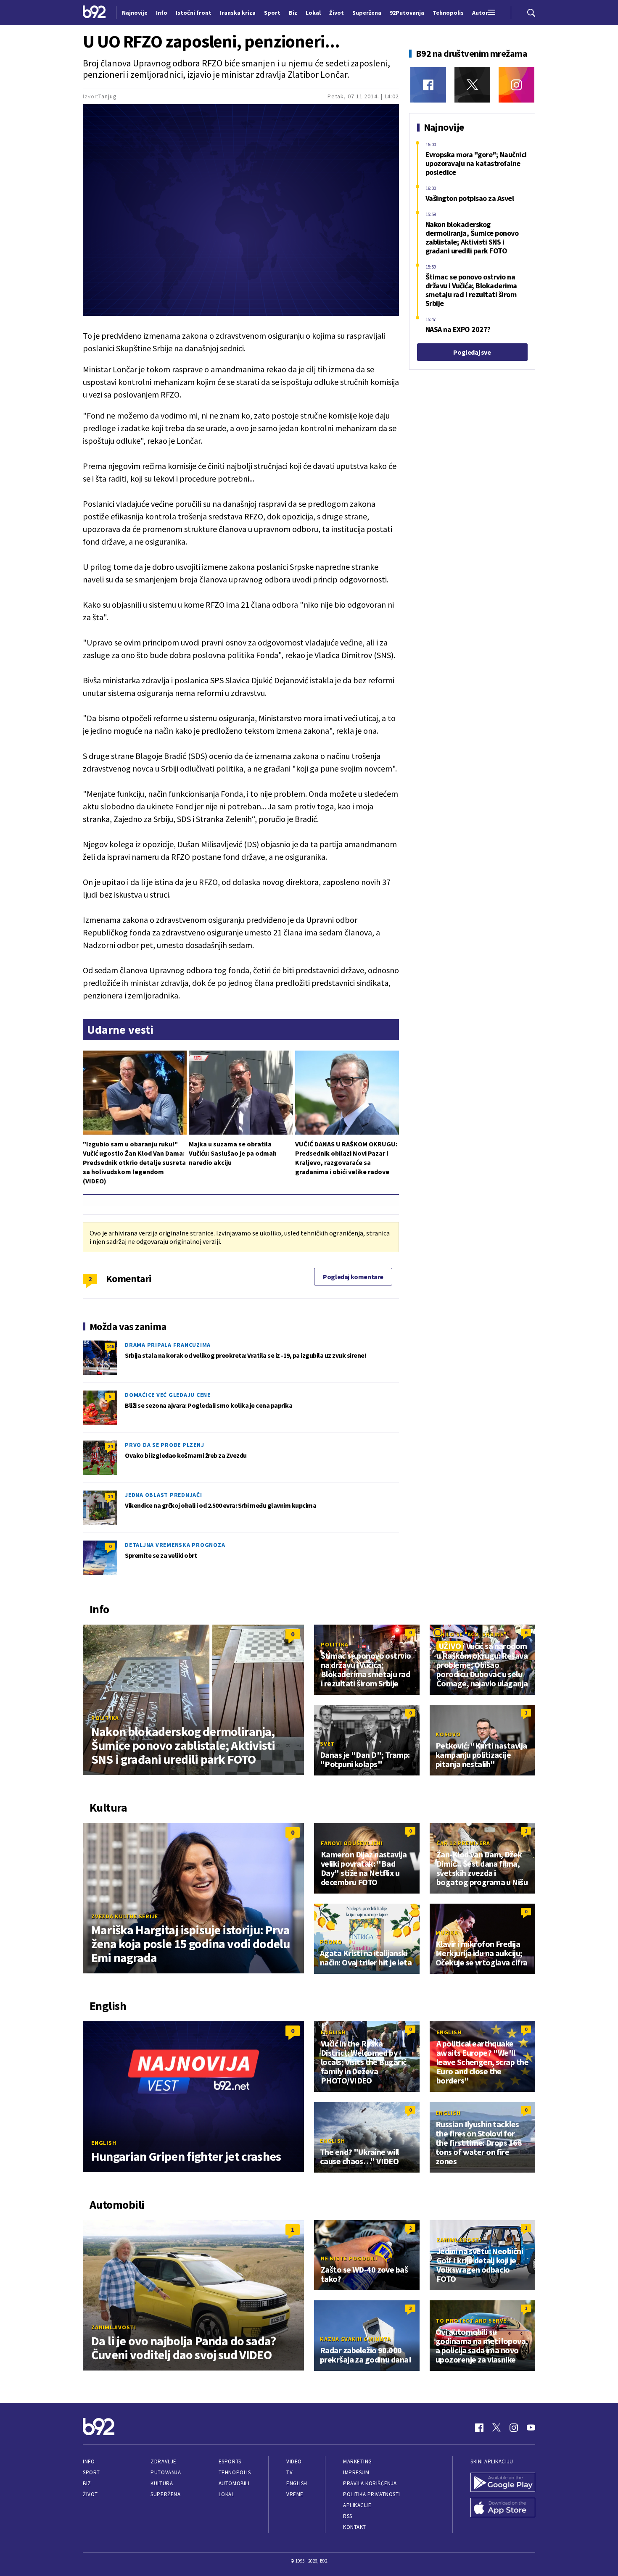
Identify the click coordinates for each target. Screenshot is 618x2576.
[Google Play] (503, 2483)
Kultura (162, 2483)
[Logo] (94, 13)
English (104, 2143)
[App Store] (503, 2508)
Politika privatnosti (372, 2494)
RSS (348, 2516)
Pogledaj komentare (353, 1277)
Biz (87, 2483)
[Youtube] (531, 2428)
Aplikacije (357, 2505)
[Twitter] (472, 85)
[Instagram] (516, 85)
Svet (327, 1744)
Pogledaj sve (472, 352)
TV (289, 2472)
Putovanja (166, 2472)
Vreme (295, 2494)
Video (294, 2461)
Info (89, 2461)
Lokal (227, 2494)
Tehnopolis (235, 2472)
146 (110, 1346)
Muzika (447, 1933)
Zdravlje (163, 2461)
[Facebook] (428, 85)
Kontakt (355, 2527)
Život (90, 2494)
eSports (230, 2461)
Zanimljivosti (114, 2327)
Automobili (234, 2483)
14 (110, 1496)
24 (110, 1446)
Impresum (356, 2472)
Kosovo (448, 1734)
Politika (105, 1718)
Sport (91, 2472)
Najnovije (135, 13)
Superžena (165, 2494)
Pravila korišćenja (370, 2483)
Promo (331, 1942)
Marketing (358, 2461)
